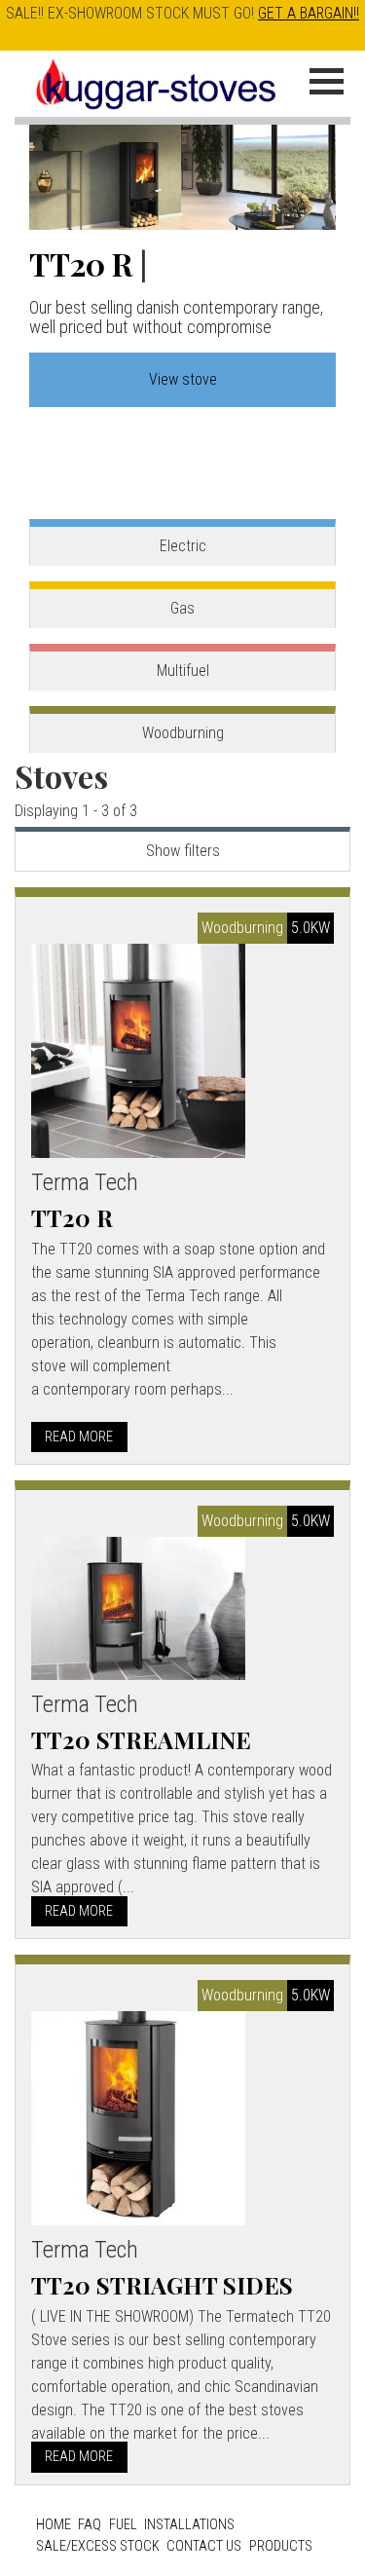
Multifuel (183, 671)
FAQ (90, 2525)
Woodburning (183, 733)
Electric (183, 546)
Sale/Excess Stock (98, 2546)
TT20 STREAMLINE (141, 1739)
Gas (182, 608)
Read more (79, 1437)
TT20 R (81, 263)
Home (54, 2525)
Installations (189, 2525)
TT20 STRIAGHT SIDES (162, 2285)
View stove (183, 379)
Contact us (204, 2546)
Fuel (123, 2525)
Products (281, 2546)
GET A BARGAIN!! (309, 13)
